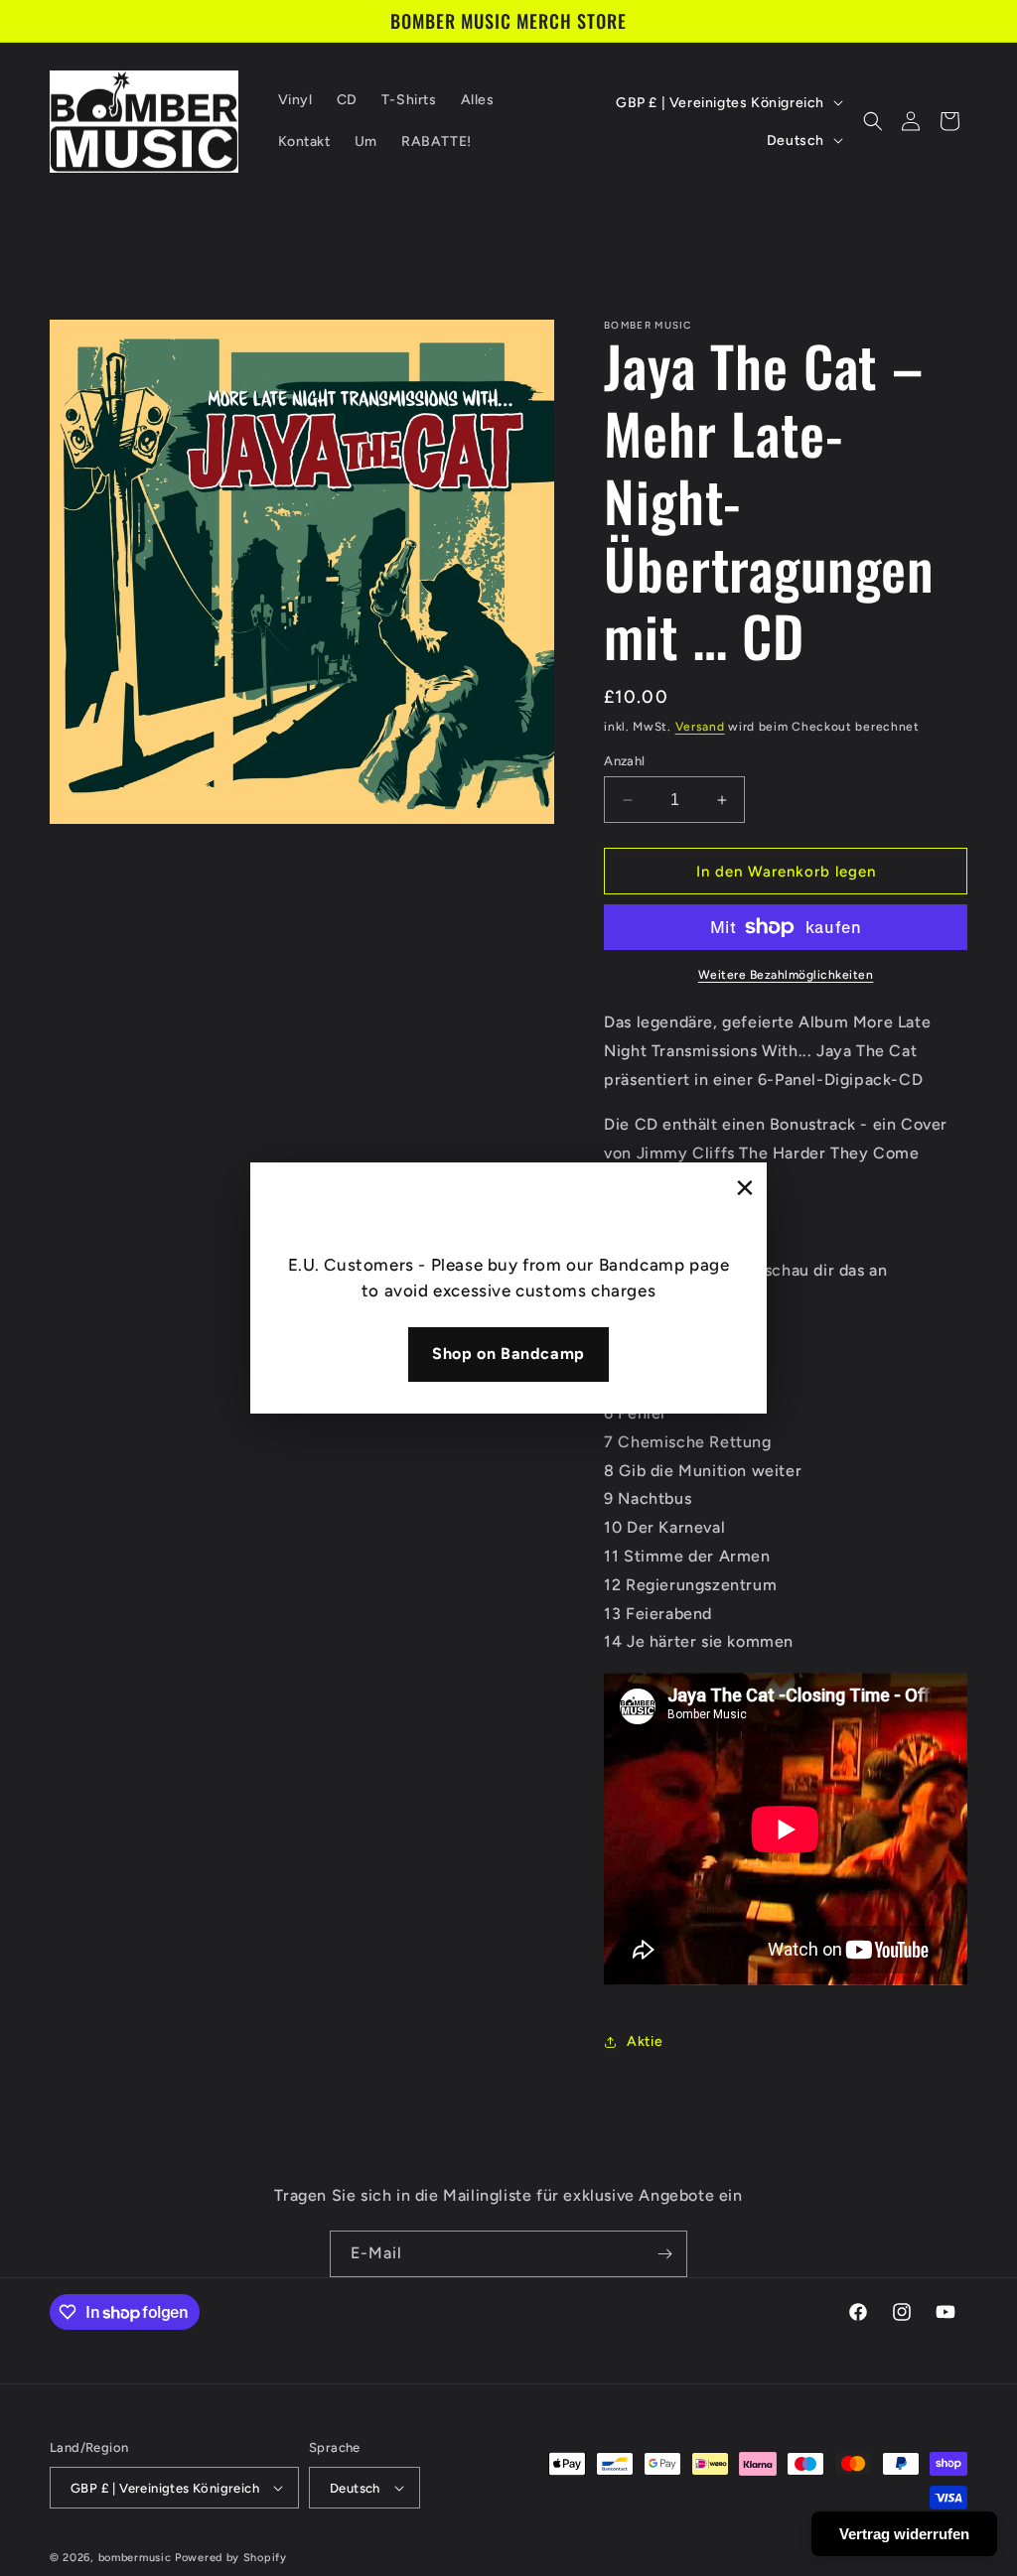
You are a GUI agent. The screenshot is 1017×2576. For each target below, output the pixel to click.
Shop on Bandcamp (508, 1354)
